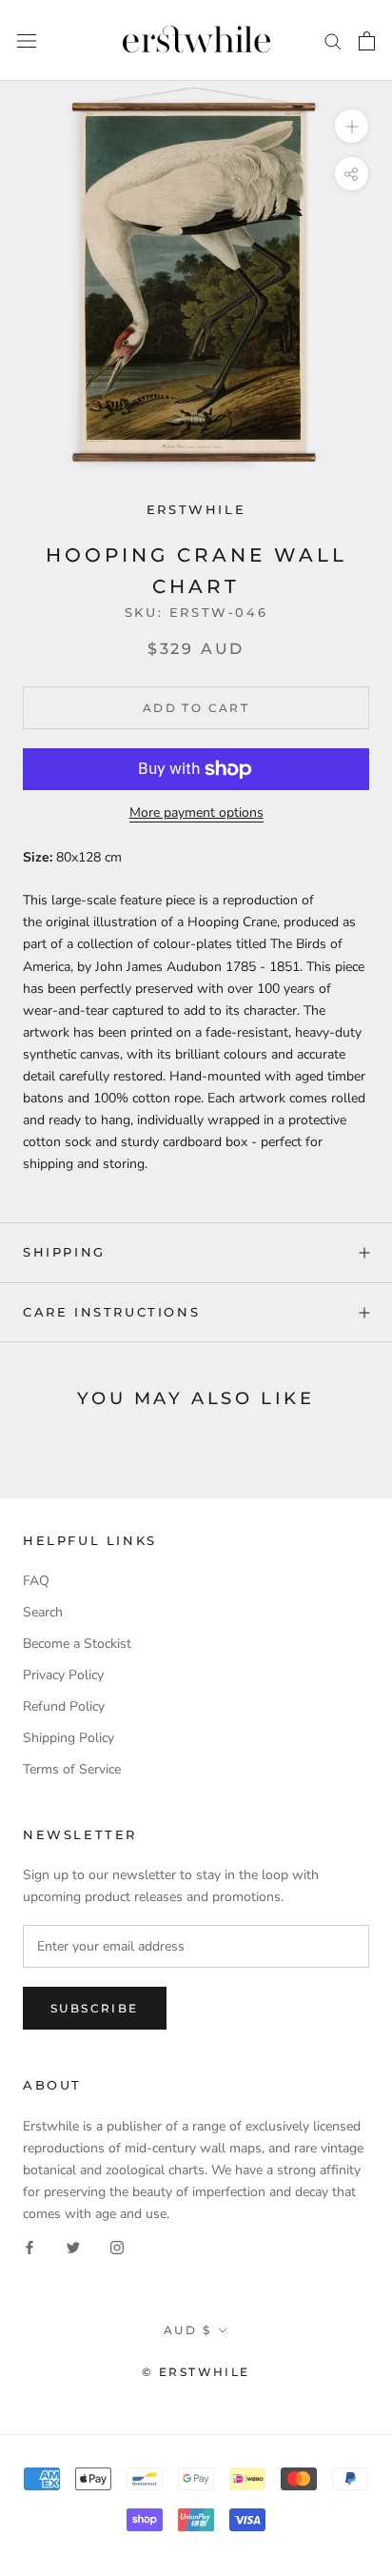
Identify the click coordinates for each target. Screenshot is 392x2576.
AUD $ (187, 2330)
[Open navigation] (27, 40)
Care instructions (111, 1312)
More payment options (196, 812)
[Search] (333, 40)
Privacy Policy (63, 1675)
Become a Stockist (77, 1644)
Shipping (64, 1252)
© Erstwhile (196, 2372)
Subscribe (95, 2008)
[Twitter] (73, 2246)
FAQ (36, 1581)
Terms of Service (72, 1769)
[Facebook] (29, 2246)
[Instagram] (117, 2246)
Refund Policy (64, 1706)
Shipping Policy (69, 1738)
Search (43, 1612)
